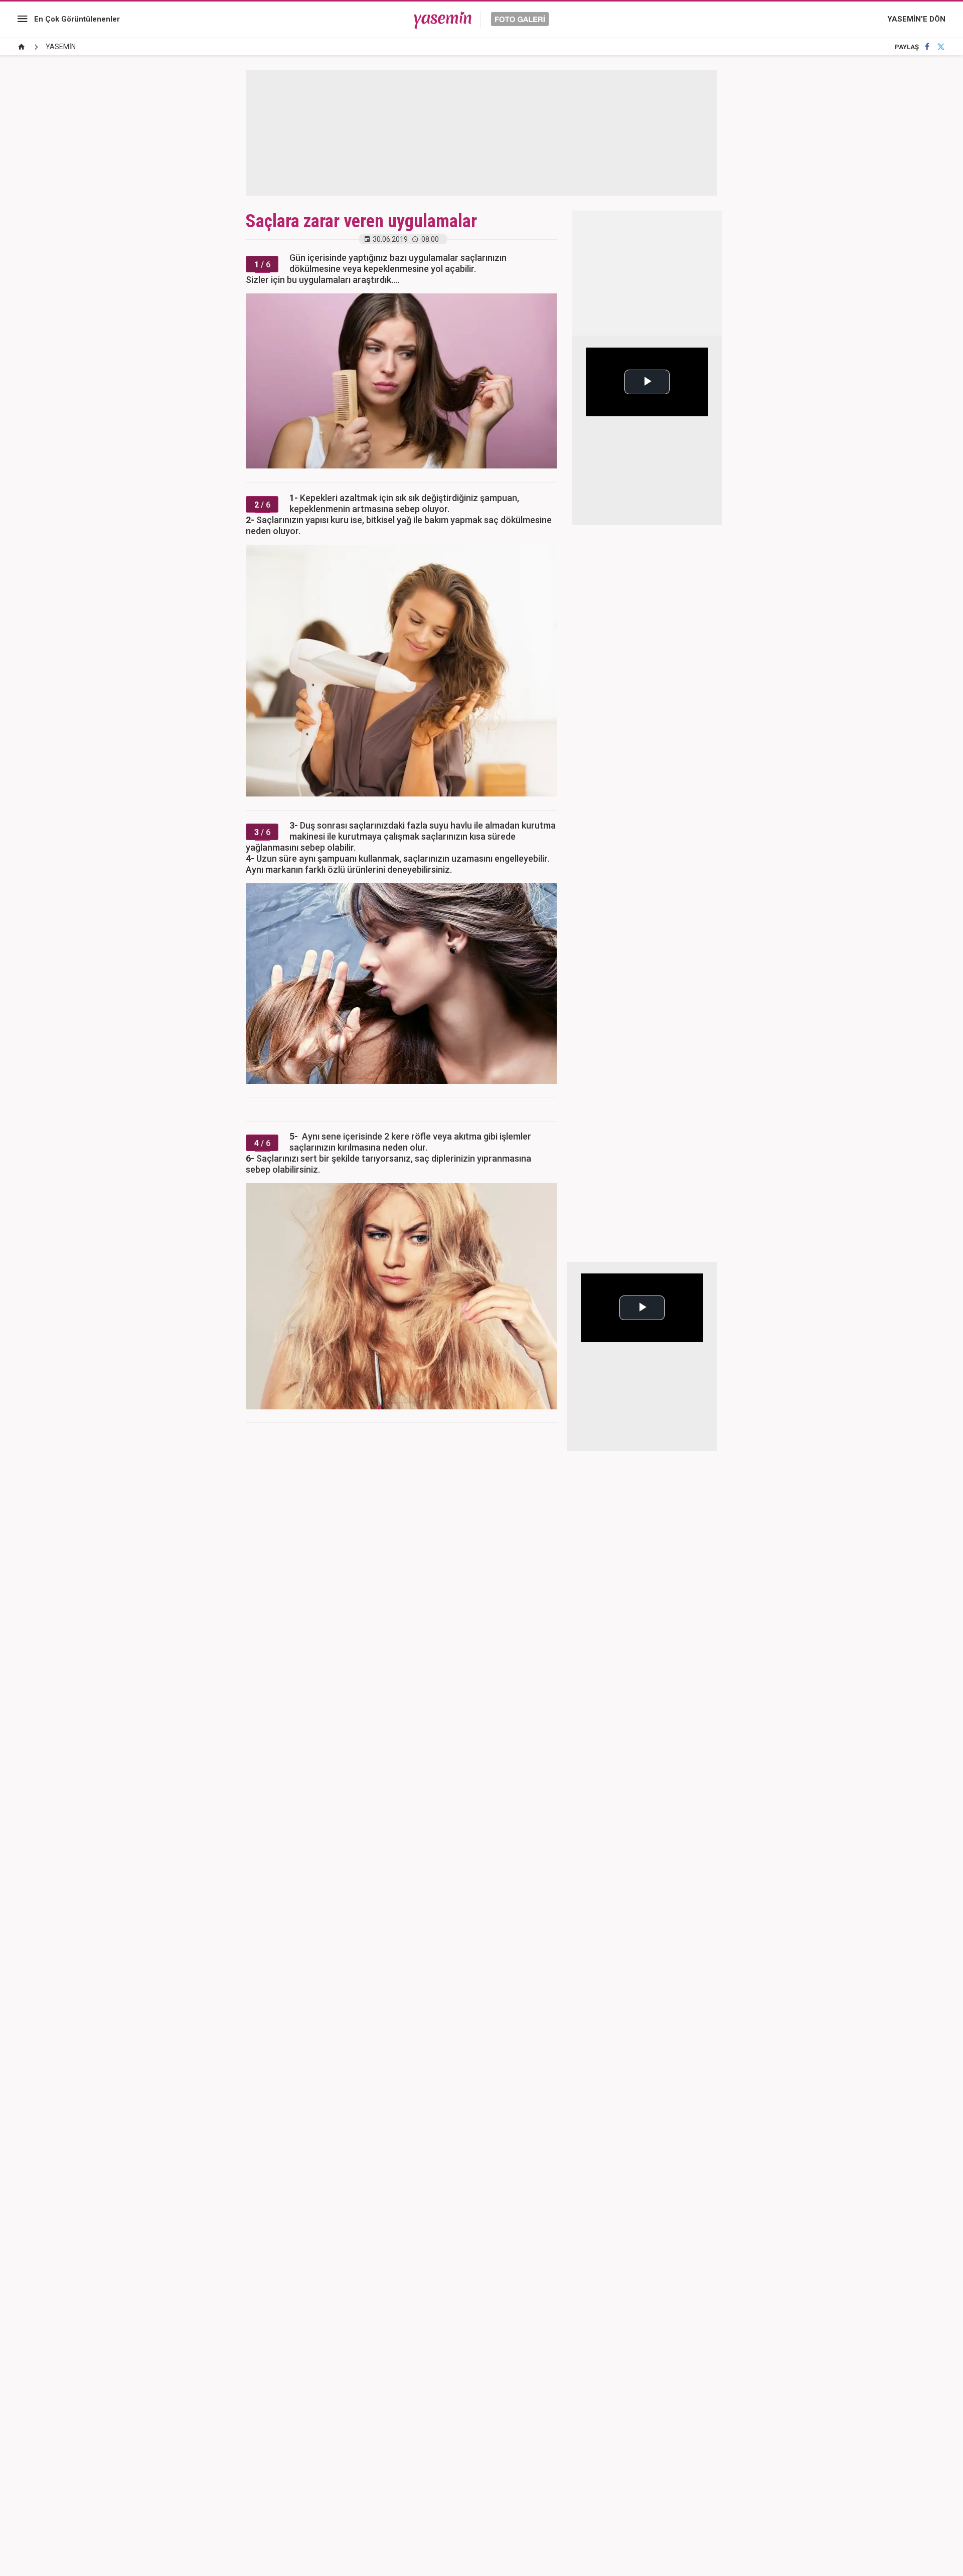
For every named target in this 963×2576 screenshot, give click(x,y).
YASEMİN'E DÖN (916, 19)
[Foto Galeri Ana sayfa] (22, 47)
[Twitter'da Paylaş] (941, 47)
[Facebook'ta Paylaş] (927, 47)
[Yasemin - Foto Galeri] (481, 19)
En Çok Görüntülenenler (77, 19)
